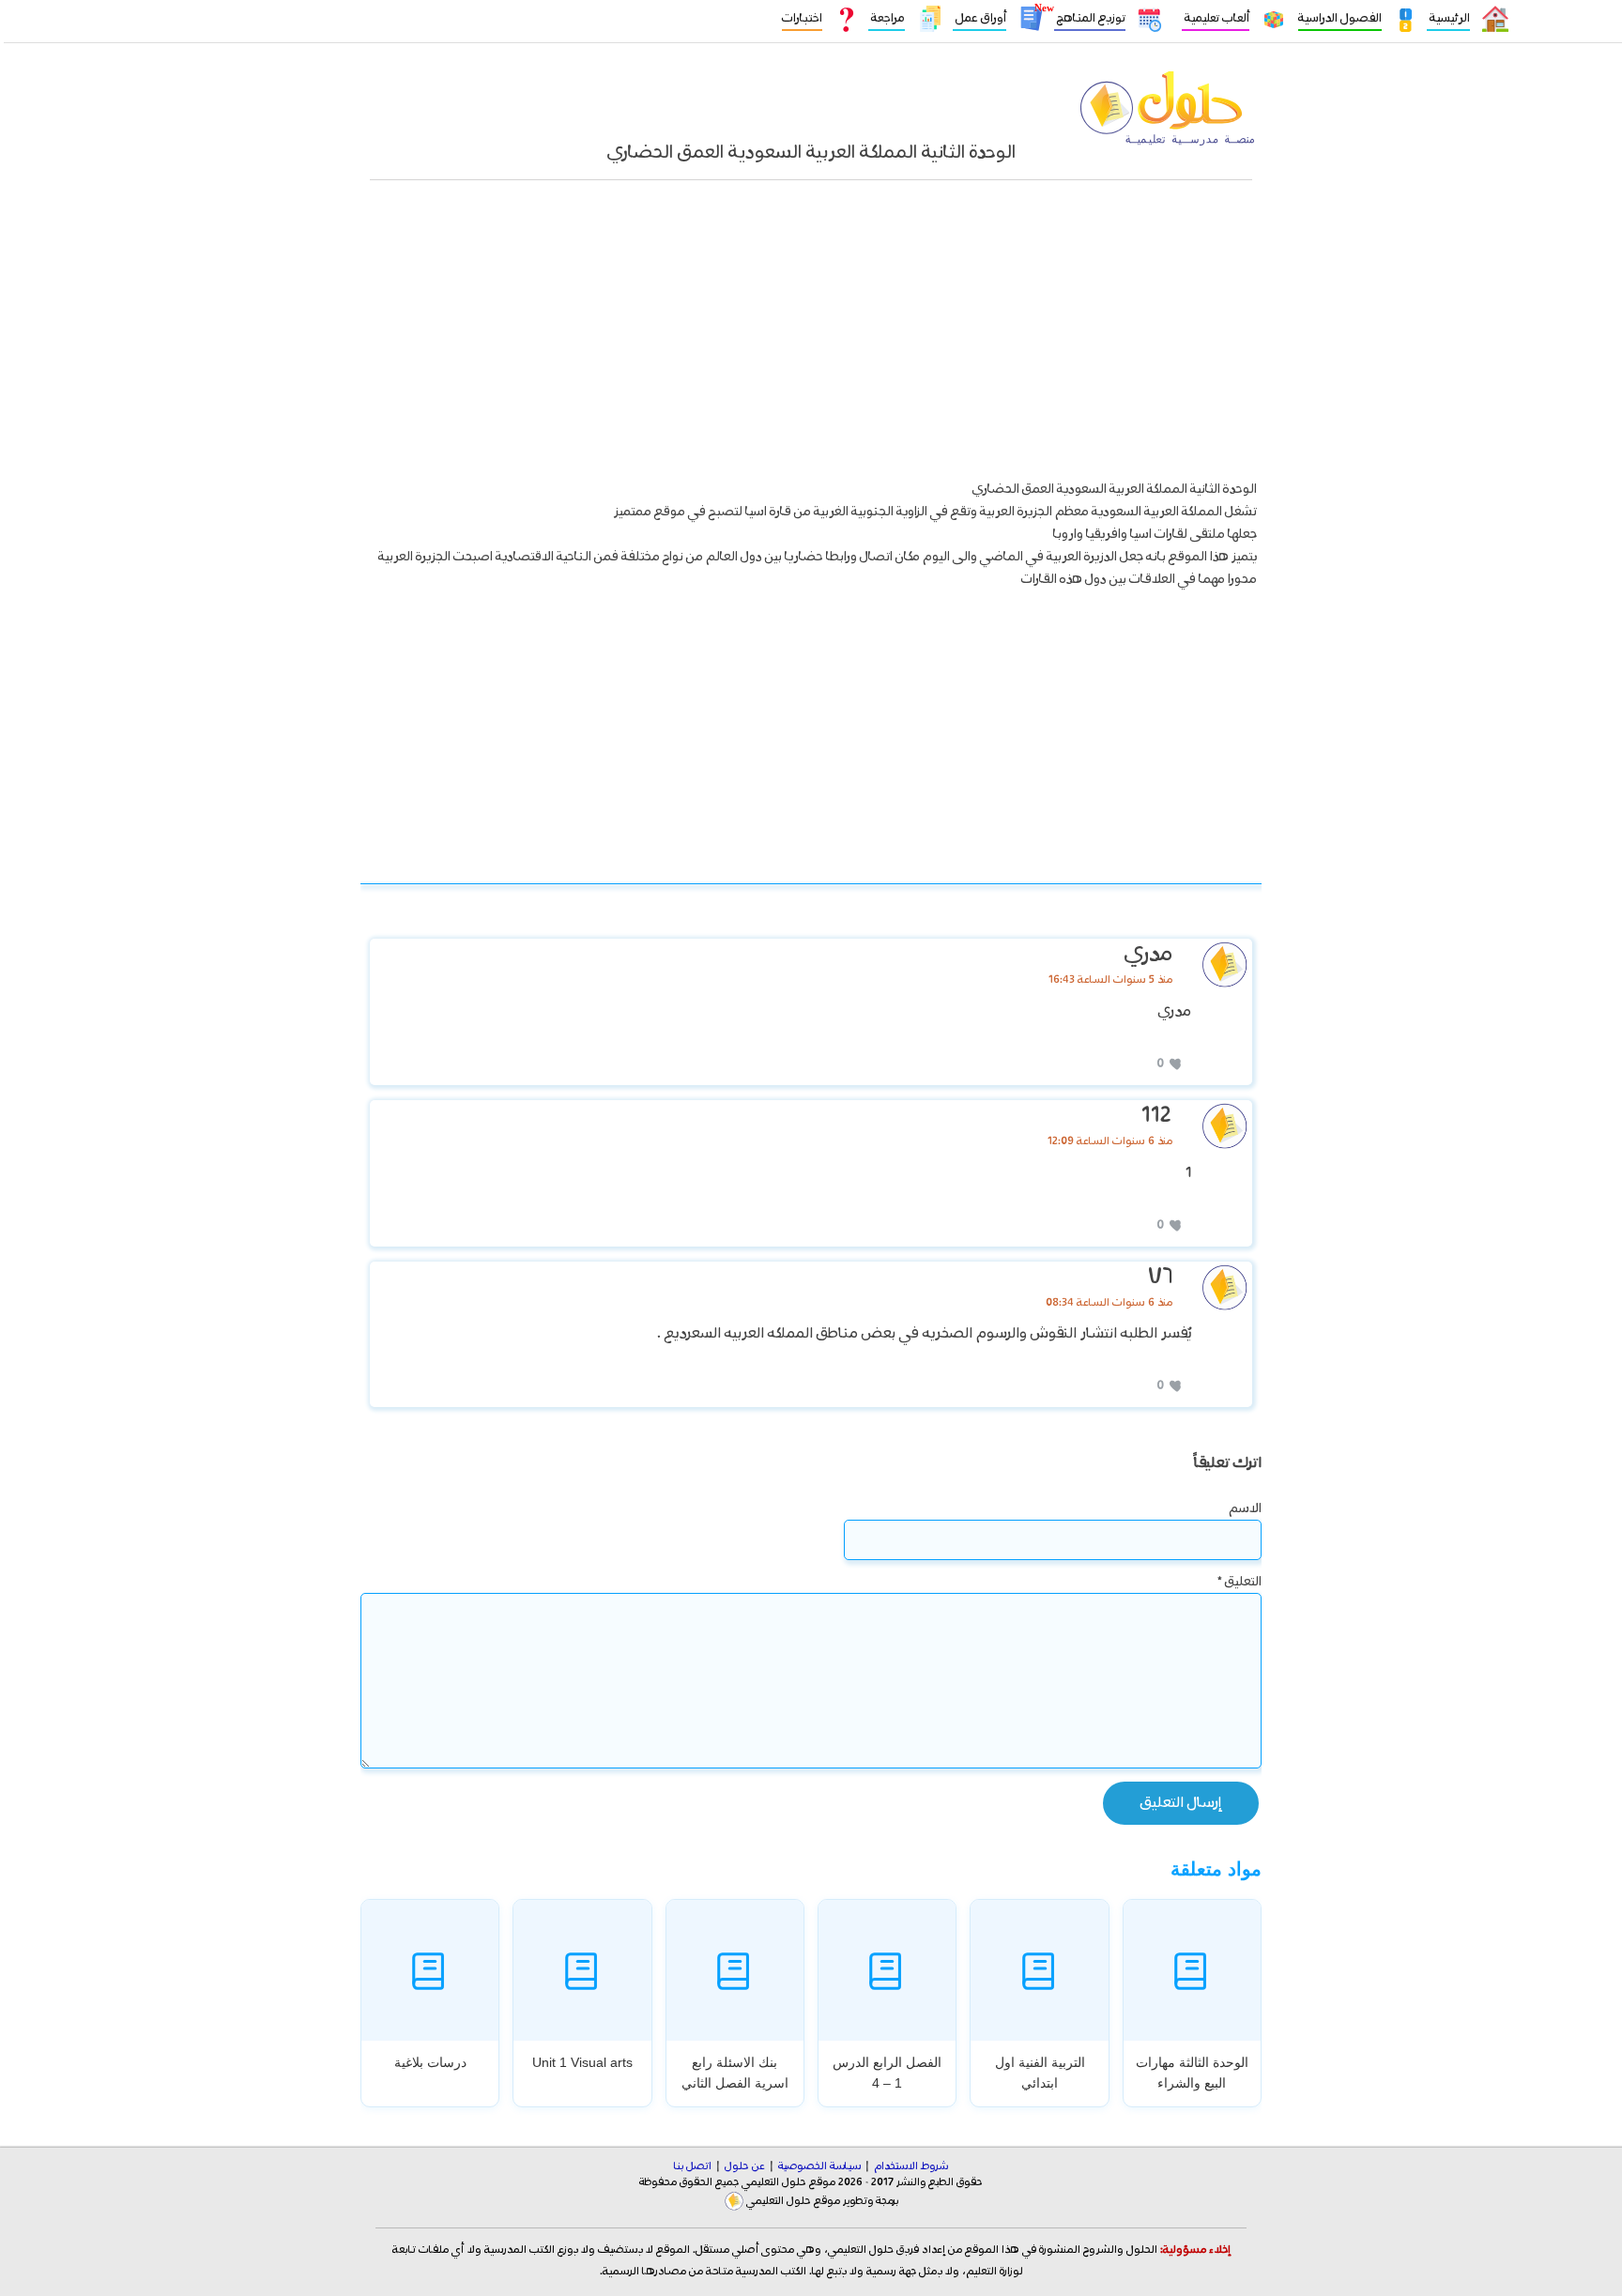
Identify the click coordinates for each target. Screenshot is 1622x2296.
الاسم (1245, 1508)
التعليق (1239, 1582)
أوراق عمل (979, 18)
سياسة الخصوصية (819, 2166)
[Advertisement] (811, 339)
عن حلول (745, 2166)
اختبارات (802, 18)
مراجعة (887, 18)
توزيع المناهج (1090, 18)
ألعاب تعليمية (1216, 18)
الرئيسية (1448, 18)
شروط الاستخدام (911, 2166)
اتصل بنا (693, 2166)
